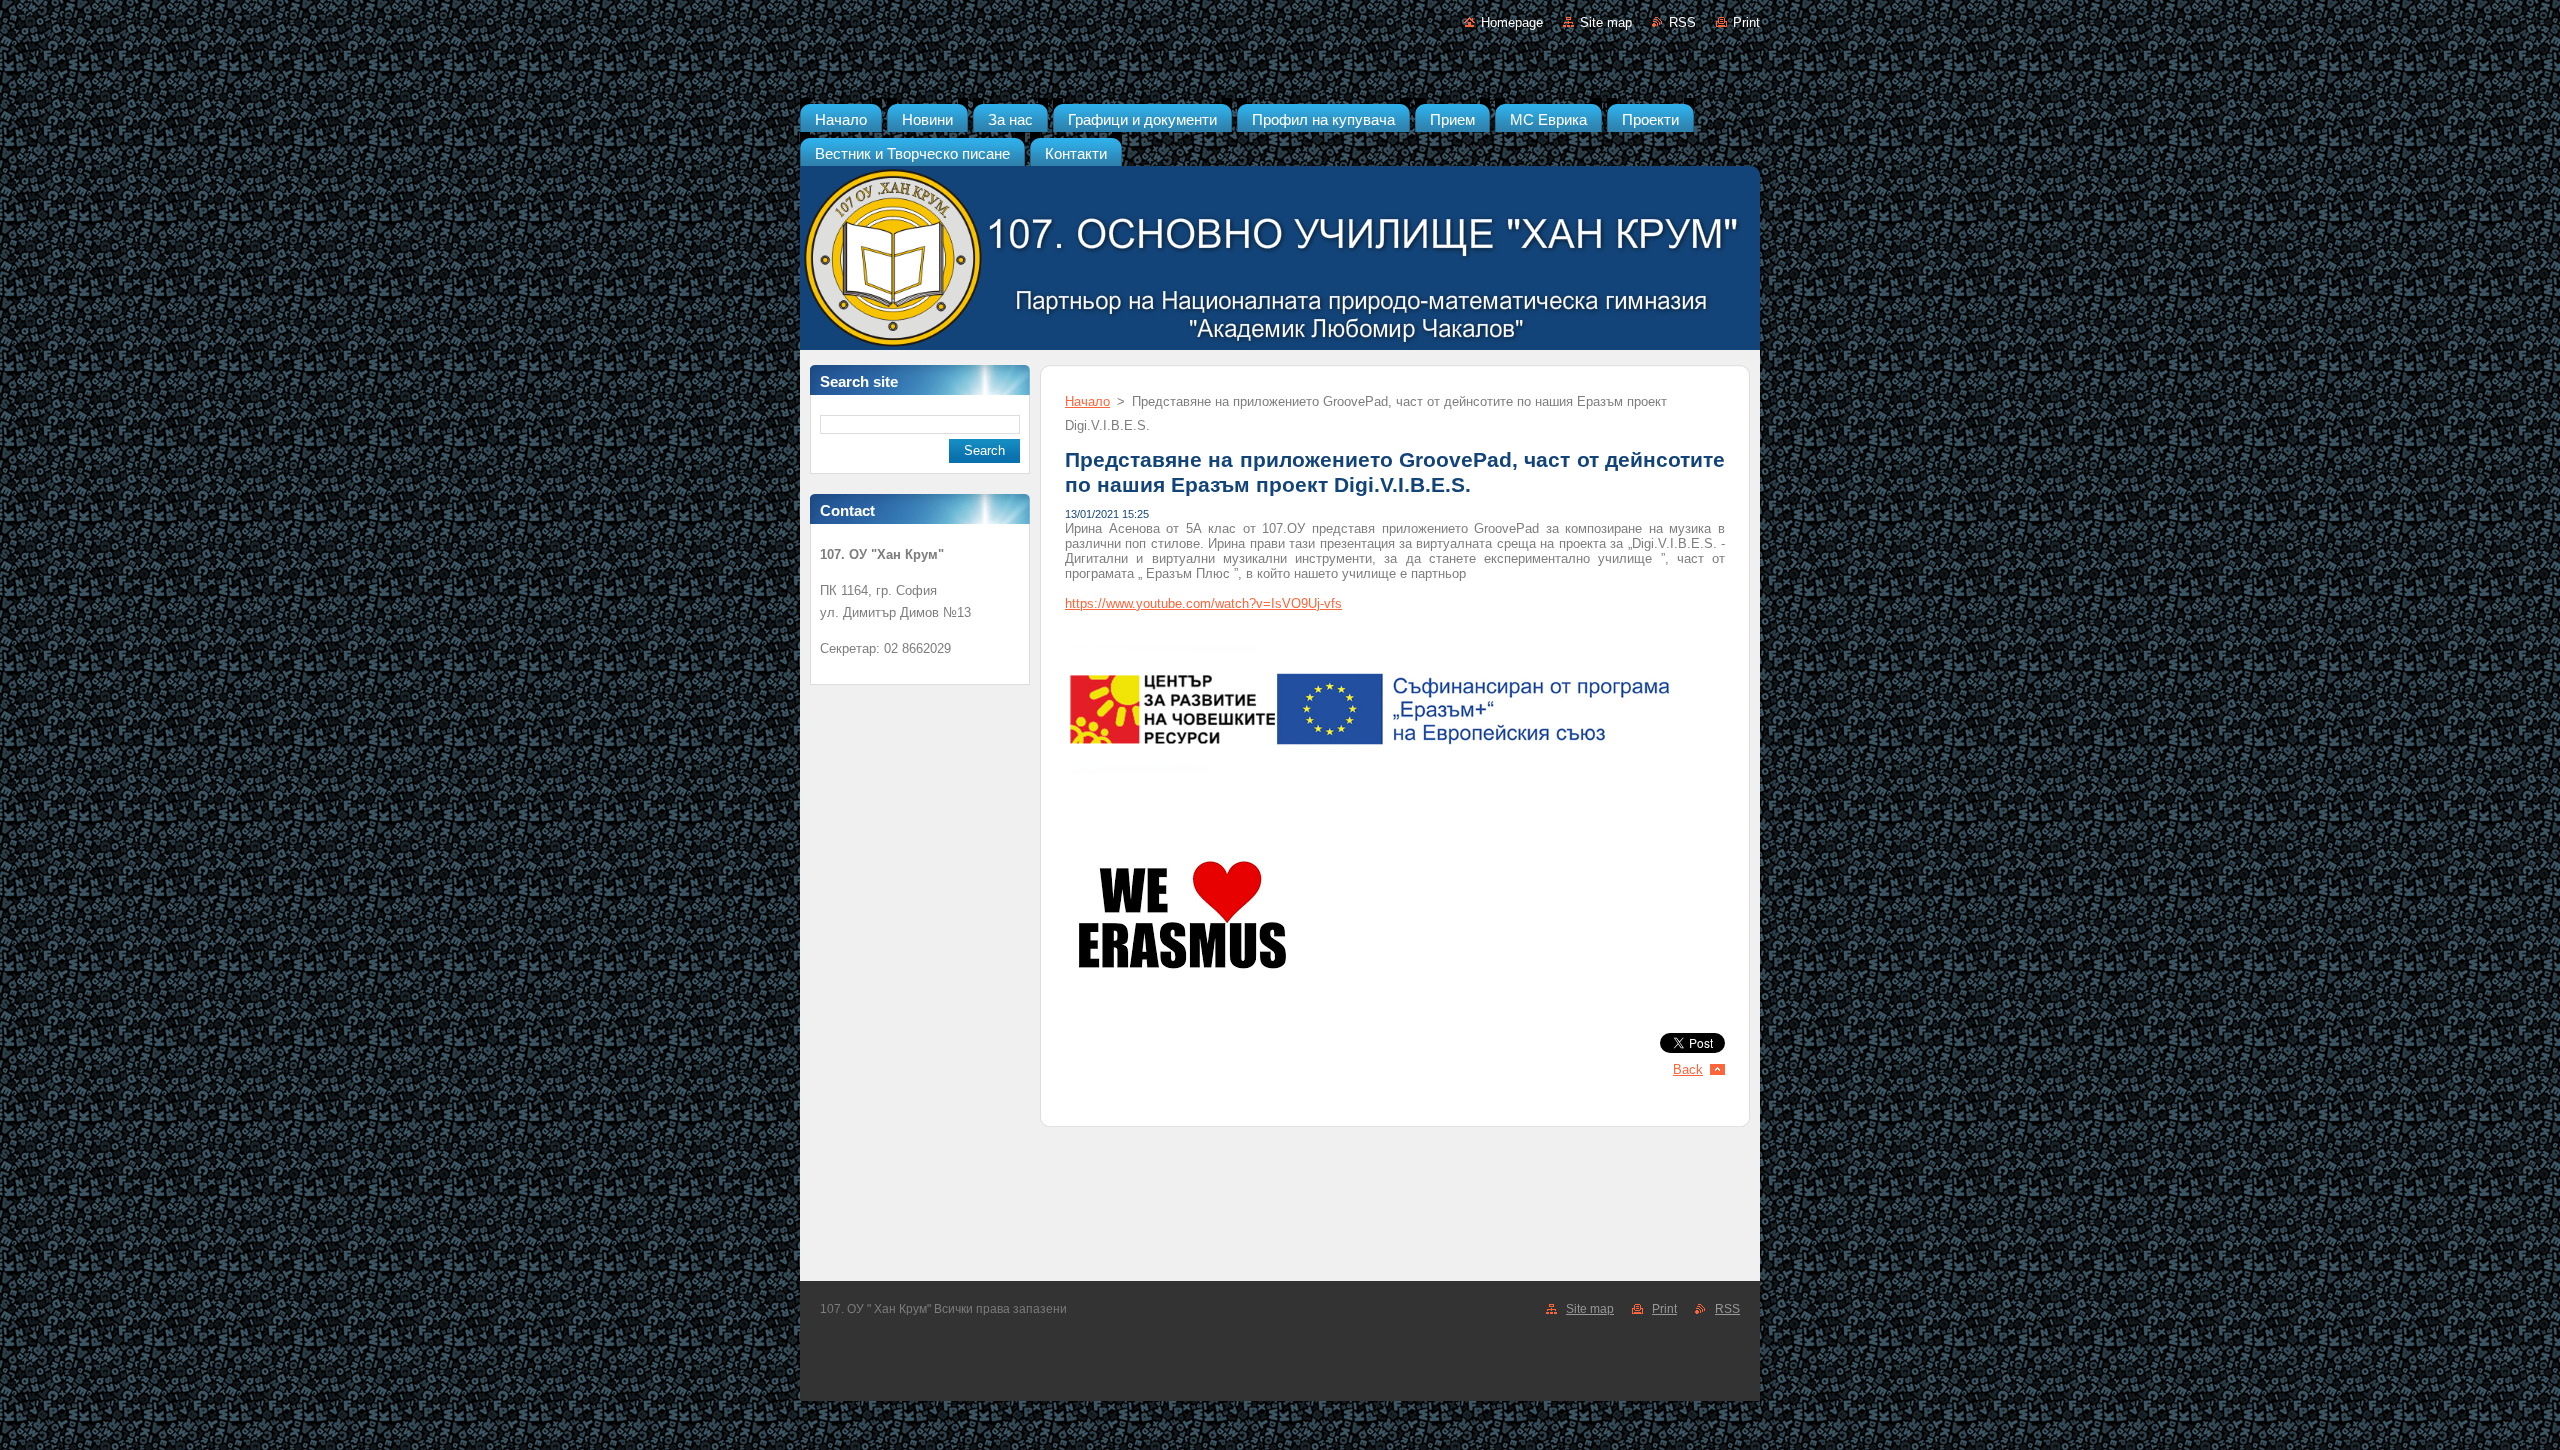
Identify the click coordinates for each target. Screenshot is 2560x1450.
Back (1688, 1069)
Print (1746, 22)
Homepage (1512, 22)
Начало (1087, 401)
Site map (1606, 22)
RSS (1682, 22)
